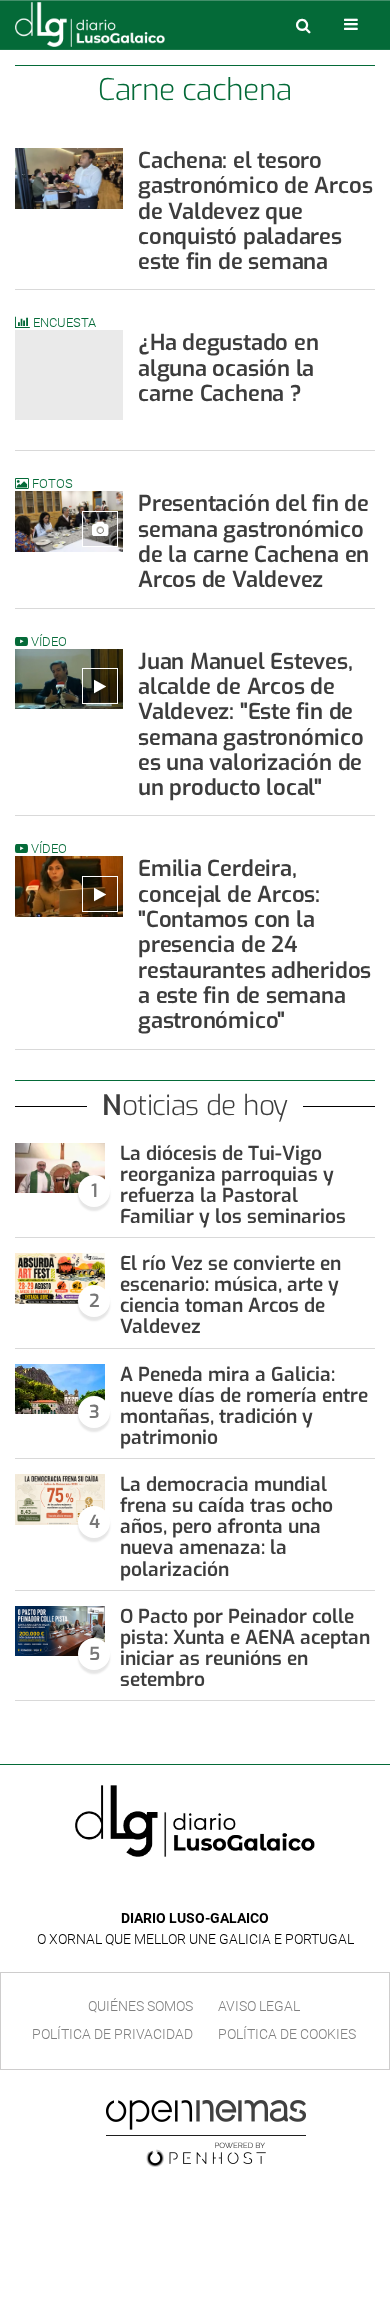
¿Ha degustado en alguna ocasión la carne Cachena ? (228, 368)
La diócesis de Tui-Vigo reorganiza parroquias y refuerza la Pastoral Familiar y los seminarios (233, 1185)
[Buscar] (303, 25)
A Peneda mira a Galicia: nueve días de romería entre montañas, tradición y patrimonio (244, 1406)
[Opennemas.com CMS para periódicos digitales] (206, 2132)
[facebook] (179, 1888)
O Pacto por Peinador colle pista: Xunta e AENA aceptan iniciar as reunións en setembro (245, 1648)
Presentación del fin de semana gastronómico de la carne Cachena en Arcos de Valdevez (253, 541)
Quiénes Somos (140, 2006)
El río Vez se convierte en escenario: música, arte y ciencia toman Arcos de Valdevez (230, 1295)
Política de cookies (287, 2034)
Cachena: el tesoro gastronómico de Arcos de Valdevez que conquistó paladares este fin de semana (255, 211)
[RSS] (241, 1888)
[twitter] (209, 1888)
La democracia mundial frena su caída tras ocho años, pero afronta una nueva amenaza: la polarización (226, 1527)
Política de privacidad (112, 2034)
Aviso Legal (259, 2006)
